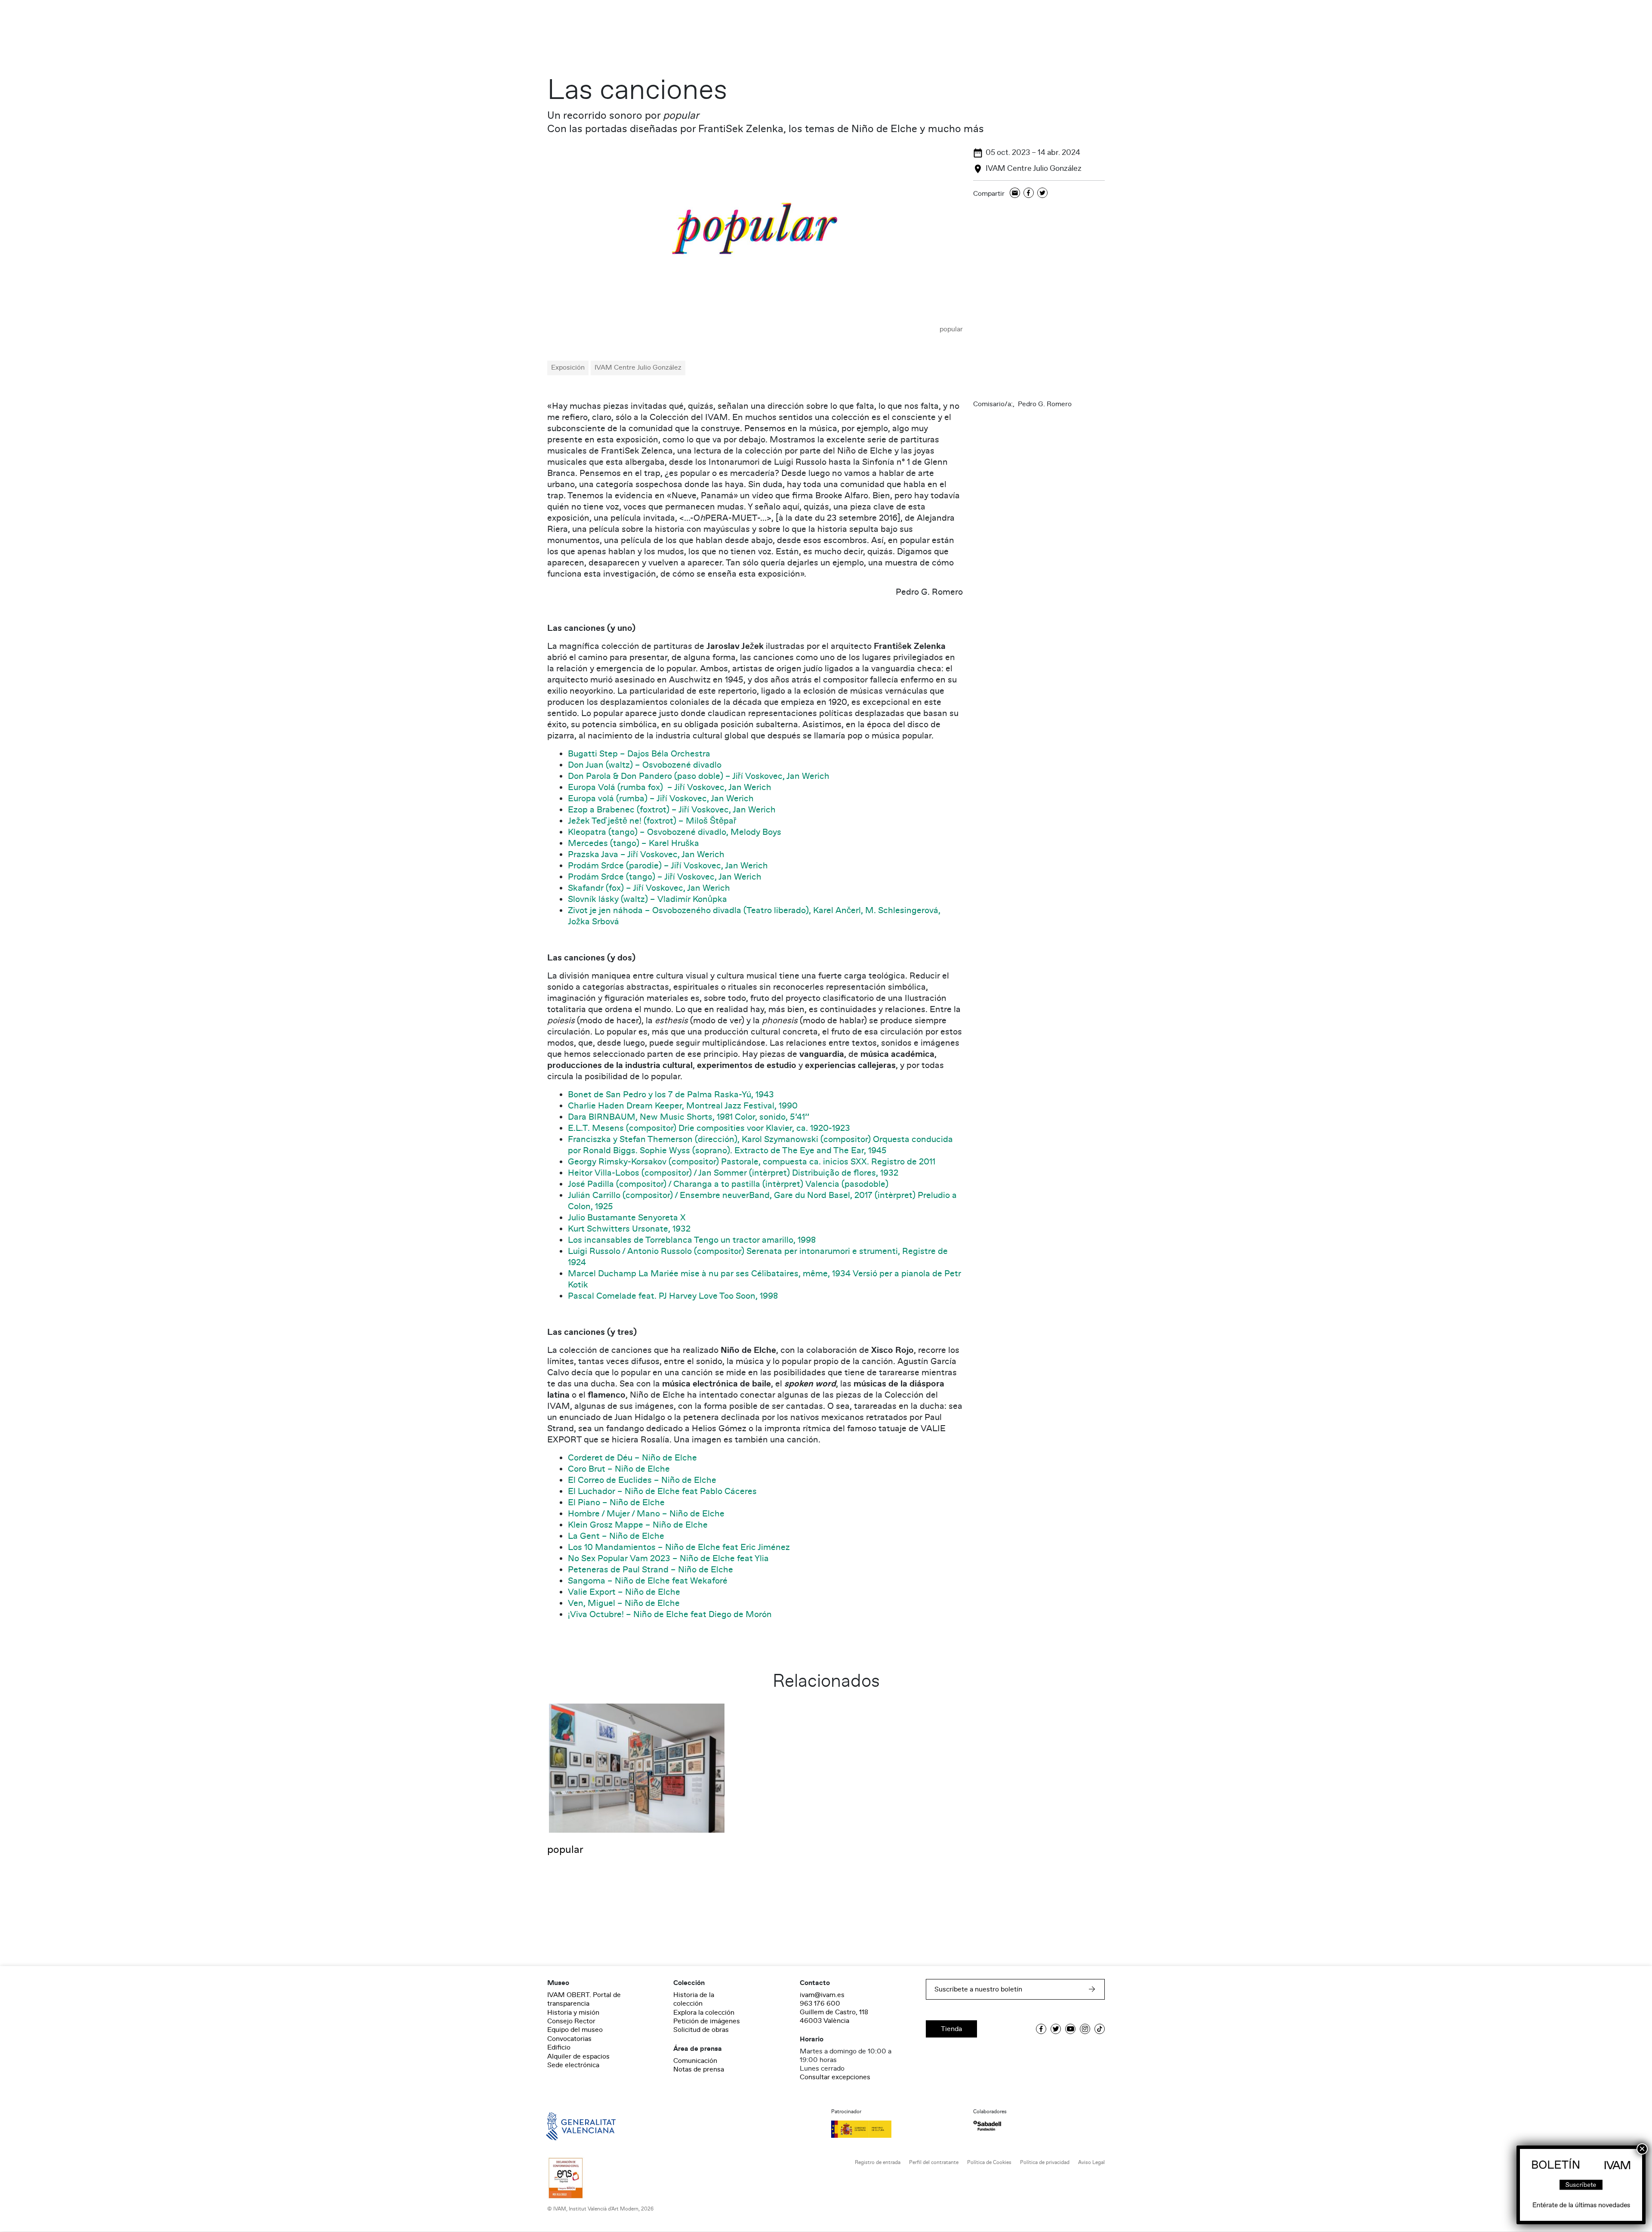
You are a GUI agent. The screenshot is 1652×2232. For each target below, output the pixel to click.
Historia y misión (573, 2013)
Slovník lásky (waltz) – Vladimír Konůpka (647, 899)
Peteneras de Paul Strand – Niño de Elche (650, 1570)
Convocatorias (569, 2039)
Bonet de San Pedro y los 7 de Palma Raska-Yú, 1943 (671, 1095)
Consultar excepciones (835, 2077)
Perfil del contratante (934, 2163)
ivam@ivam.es (822, 1995)
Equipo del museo (575, 2030)
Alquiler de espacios (578, 2056)
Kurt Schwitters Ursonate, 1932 (629, 1229)
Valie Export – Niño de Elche (624, 1592)
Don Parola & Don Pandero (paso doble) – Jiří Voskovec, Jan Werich (699, 776)
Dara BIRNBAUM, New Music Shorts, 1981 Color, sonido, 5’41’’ (689, 1117)
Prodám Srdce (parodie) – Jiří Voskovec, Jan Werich (668, 866)
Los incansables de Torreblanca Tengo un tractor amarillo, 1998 (692, 1240)
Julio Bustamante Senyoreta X (627, 1218)
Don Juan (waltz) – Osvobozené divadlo (645, 765)
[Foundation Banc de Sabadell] (987, 2126)
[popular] (755, 235)
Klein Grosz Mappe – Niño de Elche (638, 1525)
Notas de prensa (699, 2069)
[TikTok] (1100, 2029)
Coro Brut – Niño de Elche (619, 1469)
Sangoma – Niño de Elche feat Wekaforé (648, 1581)
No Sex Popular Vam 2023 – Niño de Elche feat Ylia (668, 1559)
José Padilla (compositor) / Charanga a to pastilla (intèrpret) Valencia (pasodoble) (728, 1184)
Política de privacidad (1045, 2163)
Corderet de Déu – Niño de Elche (632, 1458)
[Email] (1015, 193)
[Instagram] (1085, 2029)
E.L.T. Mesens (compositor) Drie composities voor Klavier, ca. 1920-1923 (709, 1128)
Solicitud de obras (701, 2030)
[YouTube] (1070, 2029)
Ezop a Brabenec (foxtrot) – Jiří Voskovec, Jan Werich (672, 810)
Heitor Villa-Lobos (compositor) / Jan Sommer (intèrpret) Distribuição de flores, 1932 (734, 1173)
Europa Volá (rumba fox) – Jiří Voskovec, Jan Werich (670, 787)
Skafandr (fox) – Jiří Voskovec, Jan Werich (649, 888)
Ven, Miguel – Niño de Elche (624, 1603)
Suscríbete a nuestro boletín (978, 1989)
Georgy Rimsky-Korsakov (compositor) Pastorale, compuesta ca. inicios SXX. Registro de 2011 (752, 1162)
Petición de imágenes (707, 2021)
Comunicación (695, 2061)
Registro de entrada (878, 2163)
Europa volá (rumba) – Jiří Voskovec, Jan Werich (661, 799)
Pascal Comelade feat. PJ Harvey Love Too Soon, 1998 (673, 1296)
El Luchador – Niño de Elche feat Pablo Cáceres (662, 1491)
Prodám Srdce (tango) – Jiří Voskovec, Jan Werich (665, 877)
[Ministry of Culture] (897, 2129)
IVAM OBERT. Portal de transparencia (584, 1999)
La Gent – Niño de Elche (616, 1536)
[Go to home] (569, 2126)
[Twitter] (1042, 193)
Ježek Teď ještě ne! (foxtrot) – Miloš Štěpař (652, 821)
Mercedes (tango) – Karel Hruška (633, 843)
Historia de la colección (694, 1999)
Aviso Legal (1091, 2163)
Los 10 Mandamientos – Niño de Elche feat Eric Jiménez (679, 1547)
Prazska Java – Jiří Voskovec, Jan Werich (646, 855)
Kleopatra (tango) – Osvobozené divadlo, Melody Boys (675, 832)
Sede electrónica (573, 2065)
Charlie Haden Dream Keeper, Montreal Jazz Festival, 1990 (683, 1106)
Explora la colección (704, 2013)
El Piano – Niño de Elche (616, 1503)
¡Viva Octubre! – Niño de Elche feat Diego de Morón (670, 1615)
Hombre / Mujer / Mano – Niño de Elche (646, 1514)
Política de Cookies (989, 2163)
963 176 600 (820, 2004)
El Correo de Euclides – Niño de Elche (642, 1480)
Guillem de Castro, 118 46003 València (834, 2016)
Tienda (951, 2029)
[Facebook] (1029, 193)
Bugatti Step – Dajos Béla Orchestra (639, 754)
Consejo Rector (571, 2021)
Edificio (559, 2047)
